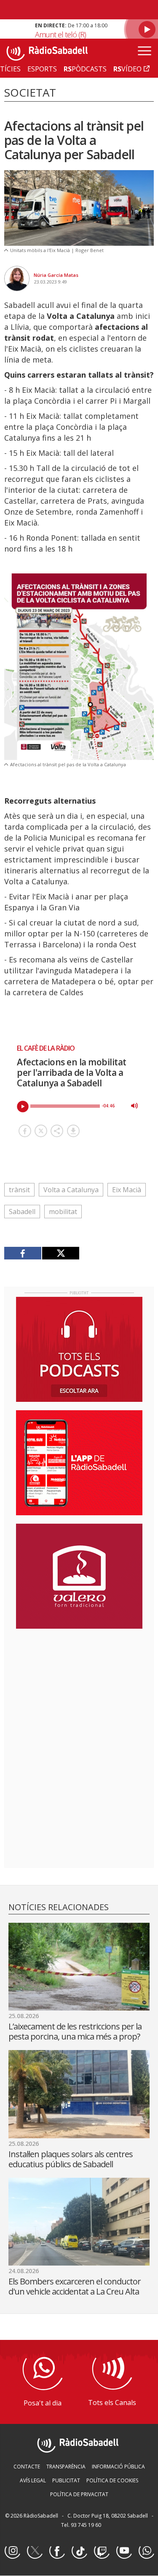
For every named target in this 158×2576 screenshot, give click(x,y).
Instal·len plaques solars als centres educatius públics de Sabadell (71, 2159)
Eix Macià (127, 1190)
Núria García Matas (56, 275)
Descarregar (73, 1131)
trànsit (19, 1190)
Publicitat (66, 2480)
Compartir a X (41, 1131)
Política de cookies (112, 2480)
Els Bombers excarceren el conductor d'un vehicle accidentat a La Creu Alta (75, 2286)
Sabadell (22, 1212)
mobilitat (63, 1212)
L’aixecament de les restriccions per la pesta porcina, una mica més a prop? (75, 2031)
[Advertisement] (79, 1690)
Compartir (57, 1131)
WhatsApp (146, 2551)
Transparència (66, 2467)
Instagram (12, 2551)
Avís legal (33, 2480)
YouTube (124, 2551)
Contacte (27, 2467)
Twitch (102, 2551)
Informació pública (118, 2467)
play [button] (23, 1107)
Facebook (57, 2551)
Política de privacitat (79, 2494)
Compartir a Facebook (25, 1131)
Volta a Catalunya (71, 1190)
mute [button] (134, 1106)
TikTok (79, 2551)
